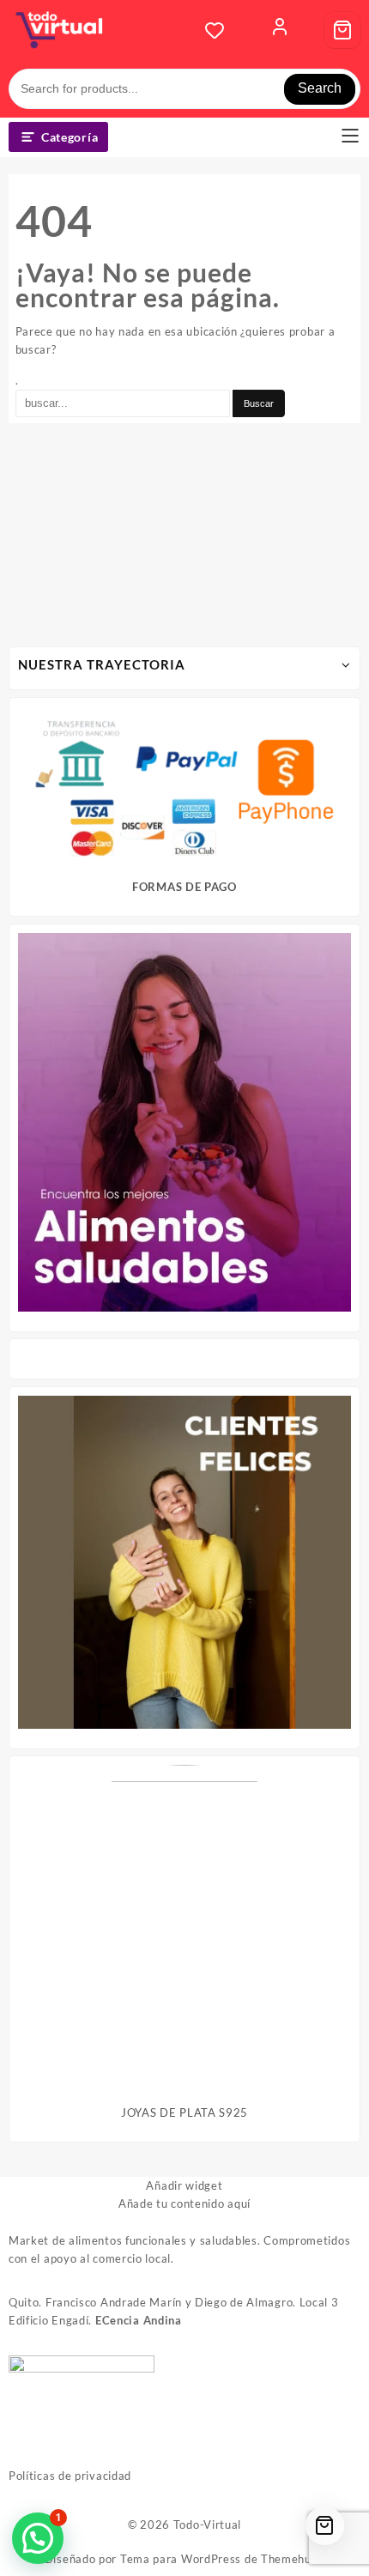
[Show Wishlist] (220, 30)
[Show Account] (280, 30)
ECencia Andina (139, 2320)
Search (320, 88)
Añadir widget (184, 2185)
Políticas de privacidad (70, 2476)
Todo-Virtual (207, 2524)
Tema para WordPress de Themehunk (222, 2559)
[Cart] (342, 30)
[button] (38, 2538)
